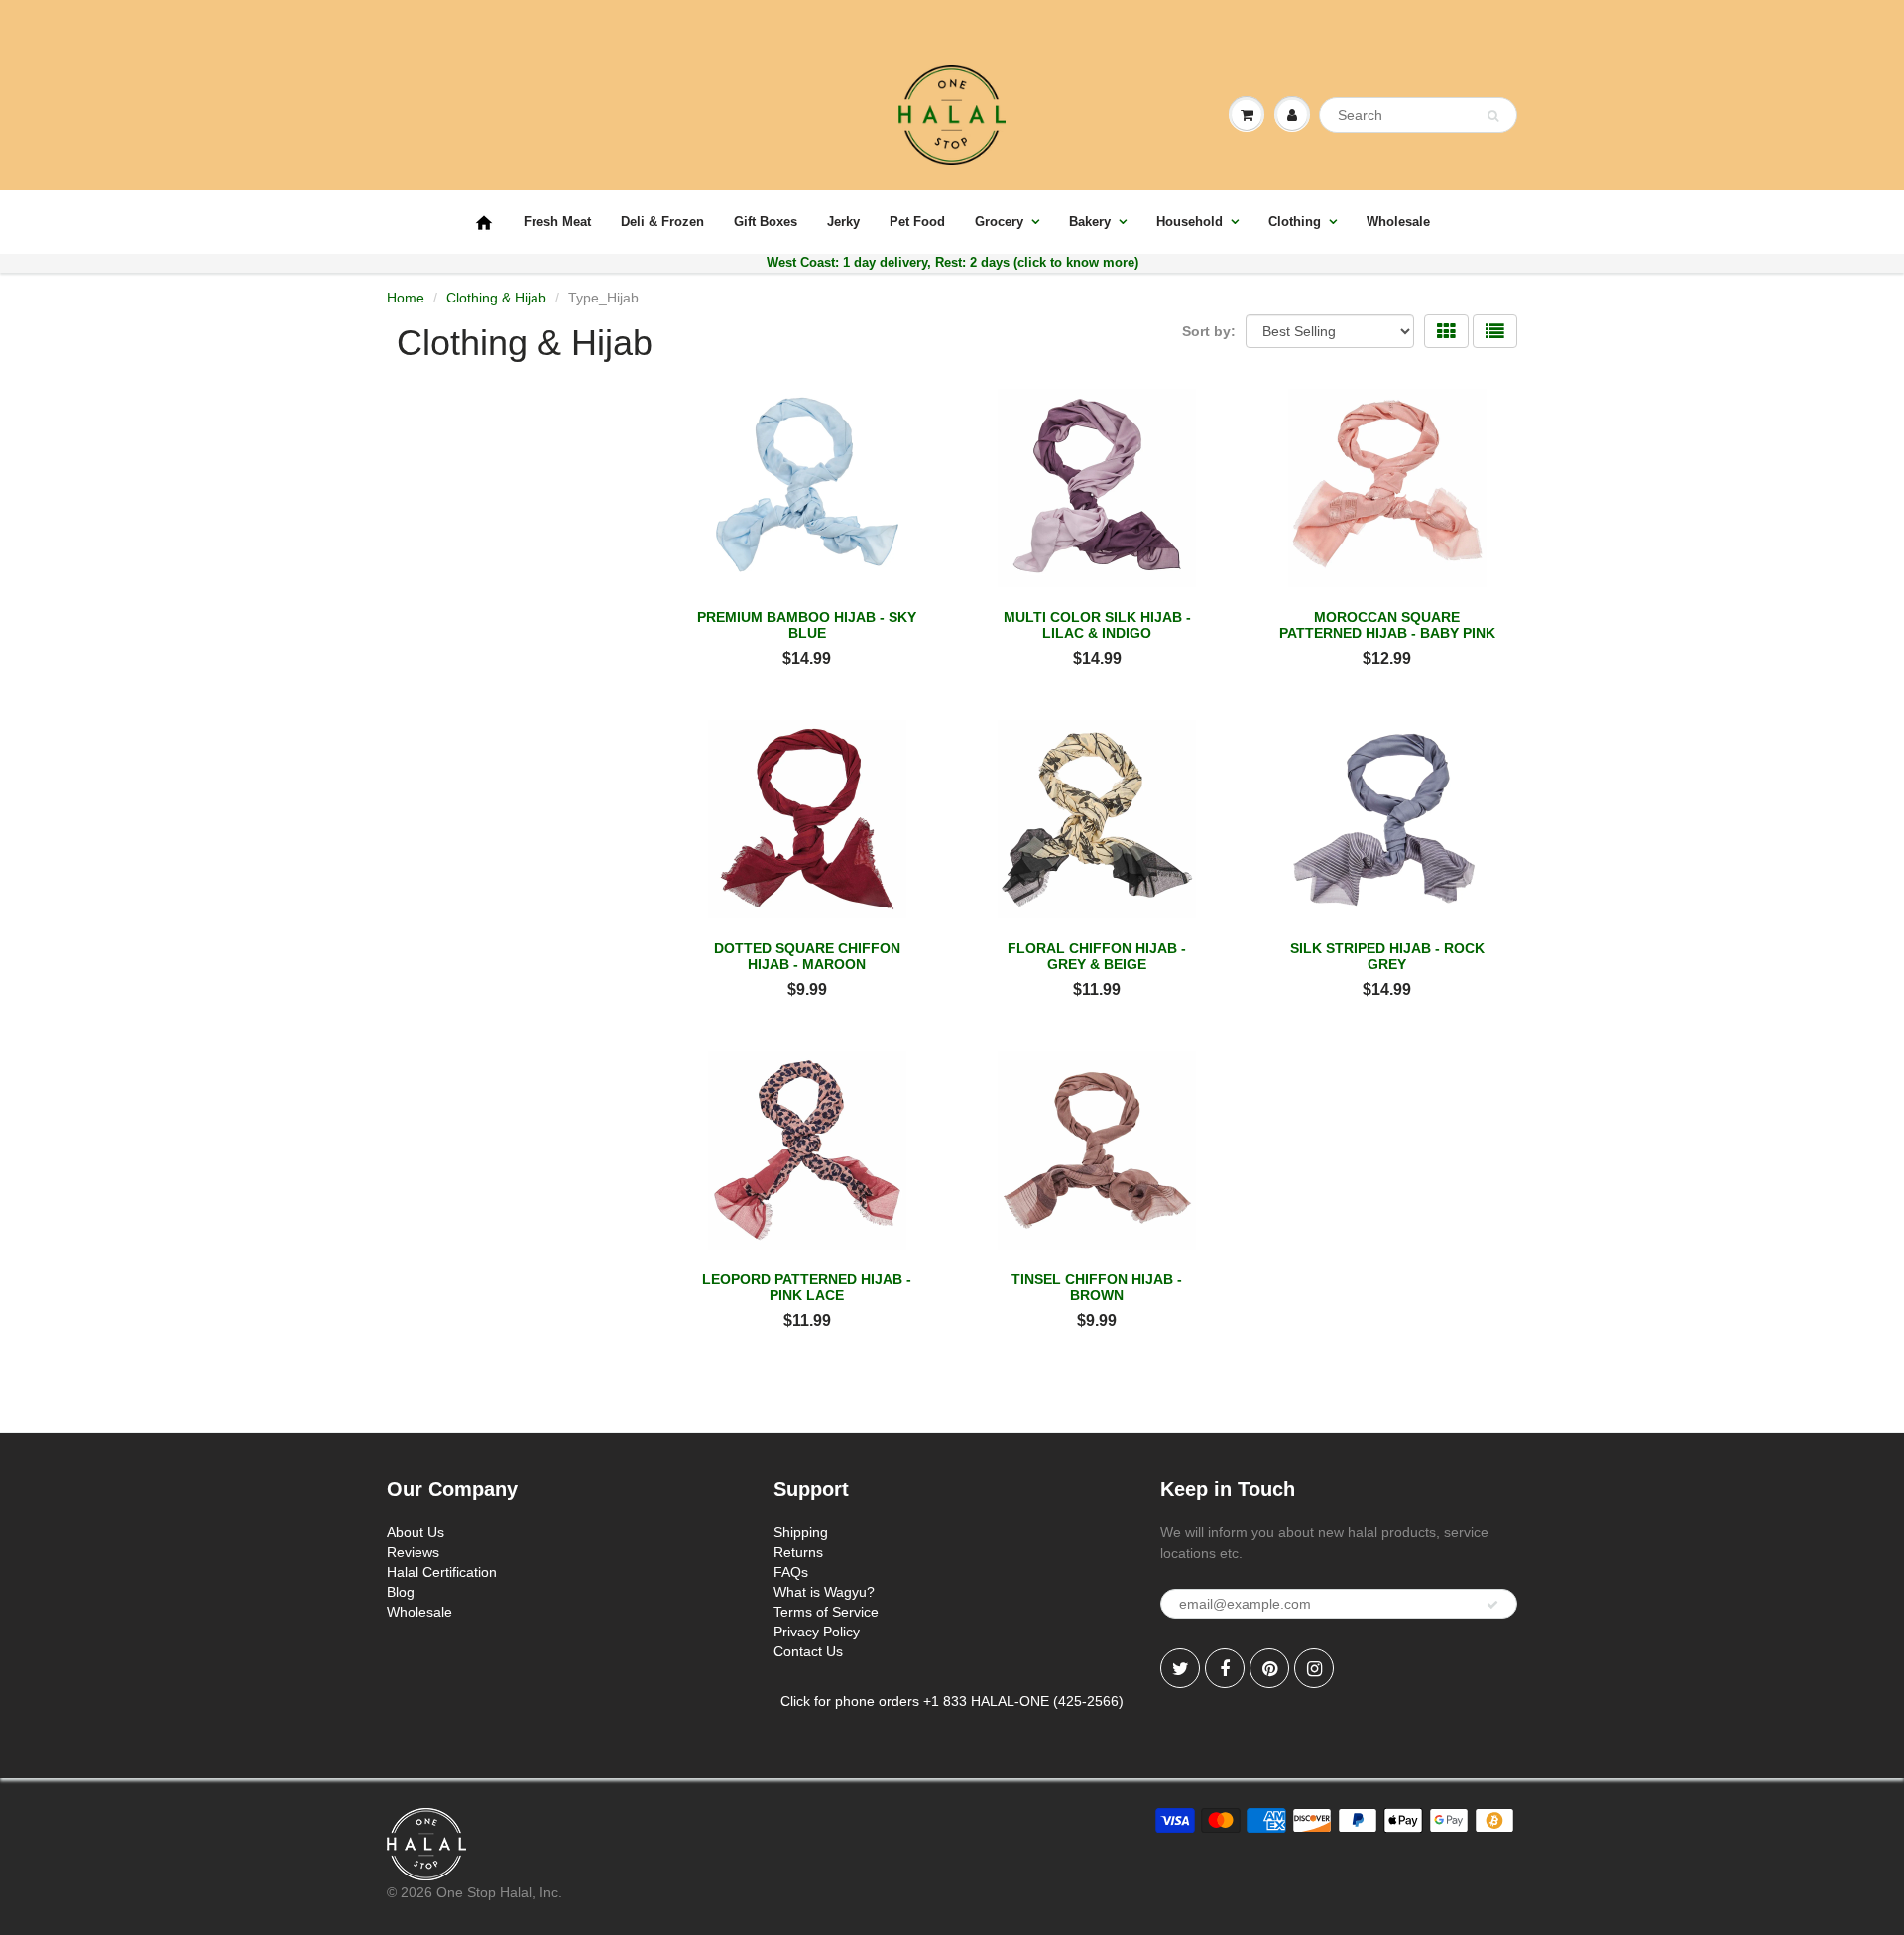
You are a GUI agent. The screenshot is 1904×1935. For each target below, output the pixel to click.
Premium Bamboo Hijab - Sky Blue (807, 625)
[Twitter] (1180, 1668)
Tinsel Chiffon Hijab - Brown (1097, 1287)
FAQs (791, 1572)
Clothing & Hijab (496, 298)
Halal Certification (442, 1572)
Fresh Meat (557, 222)
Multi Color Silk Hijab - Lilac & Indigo (1097, 625)
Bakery (1090, 222)
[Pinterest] (1269, 1668)
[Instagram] (1314, 1668)
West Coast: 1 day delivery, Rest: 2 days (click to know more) (952, 262)
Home (406, 298)
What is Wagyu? (824, 1592)
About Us (416, 1532)
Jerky (843, 222)
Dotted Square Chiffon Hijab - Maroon (807, 956)
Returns (798, 1552)
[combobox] (1418, 115)
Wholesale (1398, 222)
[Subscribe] (1492, 1605)
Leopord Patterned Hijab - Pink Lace (807, 1287)
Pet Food (917, 222)
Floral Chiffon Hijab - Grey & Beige (1097, 956)
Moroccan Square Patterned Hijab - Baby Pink (1387, 625)
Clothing (1295, 222)
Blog (401, 1592)
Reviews (413, 1552)
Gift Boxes (766, 222)
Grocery (999, 222)
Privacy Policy (817, 1632)
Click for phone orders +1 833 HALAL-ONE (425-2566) (952, 1701)
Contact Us (808, 1651)
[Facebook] (1225, 1668)
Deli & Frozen (662, 222)
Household (1190, 222)
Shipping (801, 1532)
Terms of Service (826, 1612)
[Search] (1493, 116)
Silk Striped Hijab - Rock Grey (1387, 956)
